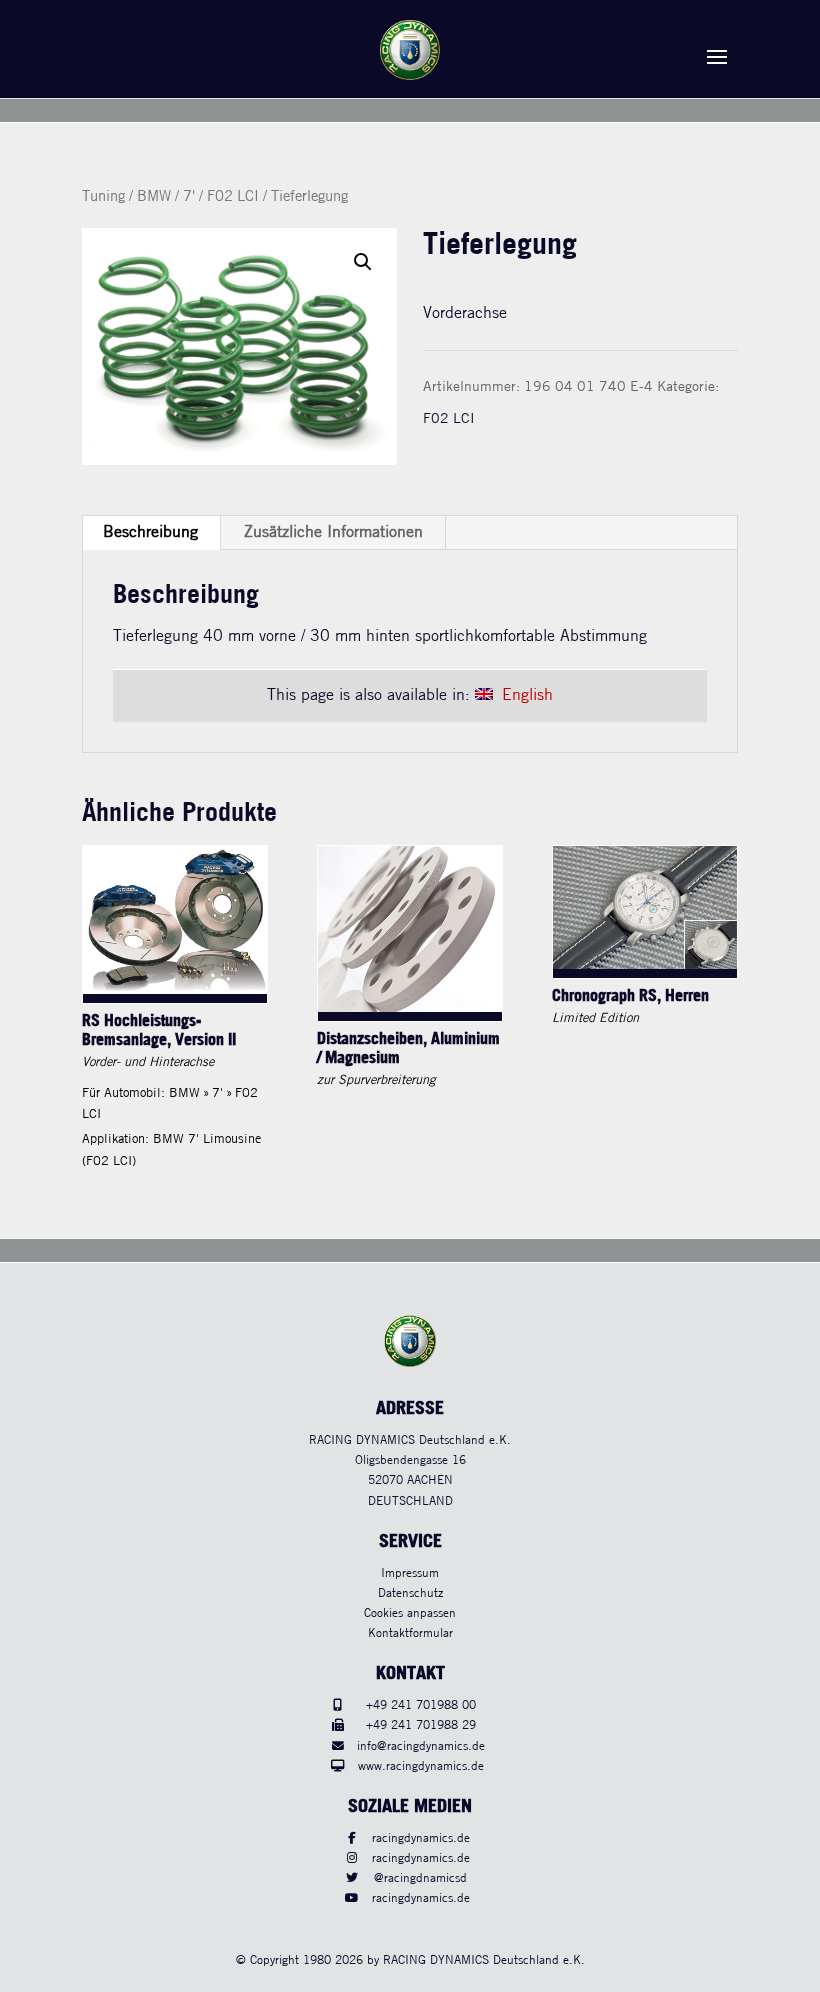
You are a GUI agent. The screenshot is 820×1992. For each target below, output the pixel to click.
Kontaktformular (410, 1633)
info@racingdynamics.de (421, 1746)
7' (189, 197)
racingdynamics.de (421, 1838)
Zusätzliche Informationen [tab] (333, 532)
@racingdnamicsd (420, 1878)
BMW (154, 197)
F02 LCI (233, 197)
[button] (363, 262)
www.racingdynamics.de (421, 1766)
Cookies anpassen (410, 1613)
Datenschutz (410, 1593)
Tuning (103, 197)
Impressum (410, 1573)
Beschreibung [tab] (150, 532)
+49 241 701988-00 (421, 1705)
